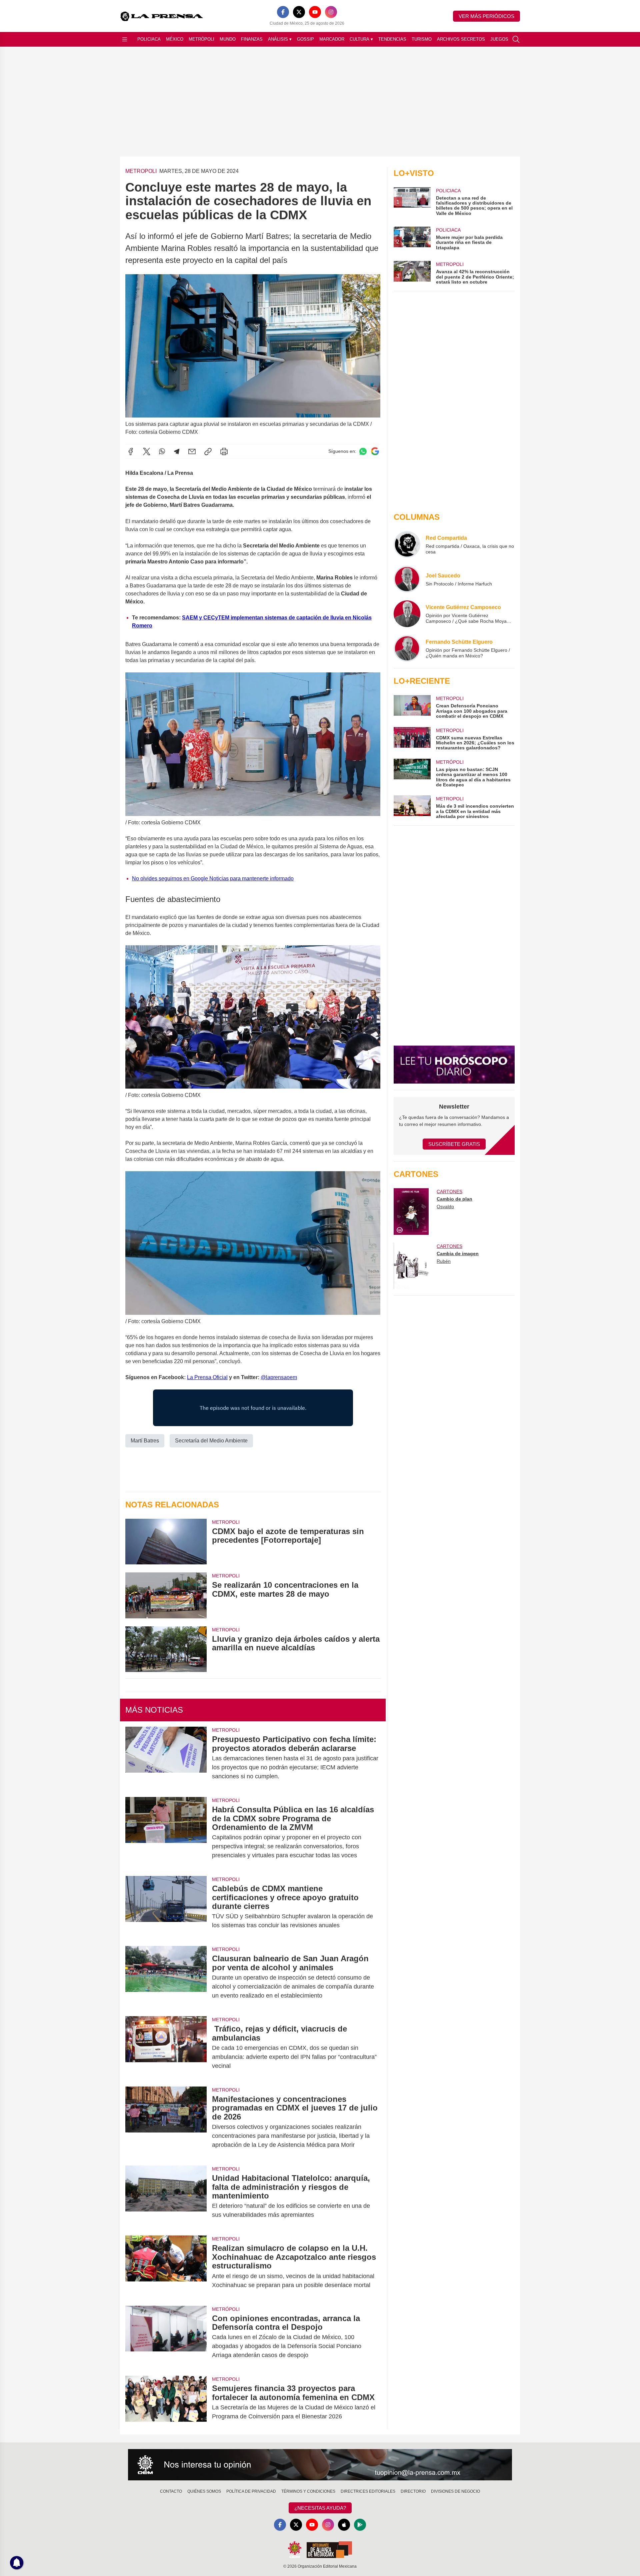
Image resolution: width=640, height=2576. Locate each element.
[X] (299, 12)
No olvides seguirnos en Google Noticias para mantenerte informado (213, 878)
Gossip (305, 39)
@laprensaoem (279, 1377)
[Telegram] (177, 451)
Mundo (228, 39)
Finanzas (252, 39)
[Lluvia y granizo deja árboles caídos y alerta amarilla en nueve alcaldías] (166, 1649)
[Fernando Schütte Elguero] (407, 648)
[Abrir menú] (125, 39)
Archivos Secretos (461, 39)
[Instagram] (331, 12)
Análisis (280, 39)
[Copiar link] (208, 451)
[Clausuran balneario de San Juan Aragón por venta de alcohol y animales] (166, 1977)
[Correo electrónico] (192, 451)
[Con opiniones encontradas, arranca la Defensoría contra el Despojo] (166, 2337)
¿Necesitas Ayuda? (320, 2508)
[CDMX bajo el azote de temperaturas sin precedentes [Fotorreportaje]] (166, 1542)
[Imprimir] (224, 451)
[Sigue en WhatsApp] (363, 451)
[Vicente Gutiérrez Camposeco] (407, 614)
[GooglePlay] (360, 2525)
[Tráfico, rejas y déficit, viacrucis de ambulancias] (166, 2047)
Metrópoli (201, 39)
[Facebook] (283, 12)
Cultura (361, 39)
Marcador (332, 39)
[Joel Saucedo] (407, 579)
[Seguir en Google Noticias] (375, 451)
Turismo (422, 39)
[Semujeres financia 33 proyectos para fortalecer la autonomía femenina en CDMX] (166, 2402)
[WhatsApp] (162, 451)
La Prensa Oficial (207, 1377)
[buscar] (516, 39)
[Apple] (344, 2525)
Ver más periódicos (486, 16)
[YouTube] (315, 12)
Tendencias (392, 39)
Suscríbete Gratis (454, 1144)
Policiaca (149, 39)
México (175, 39)
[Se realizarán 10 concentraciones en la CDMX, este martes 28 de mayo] (166, 1595)
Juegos (499, 39)
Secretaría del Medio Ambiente (211, 1441)
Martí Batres (145, 1441)
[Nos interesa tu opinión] (320, 2465)
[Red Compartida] (407, 544)
